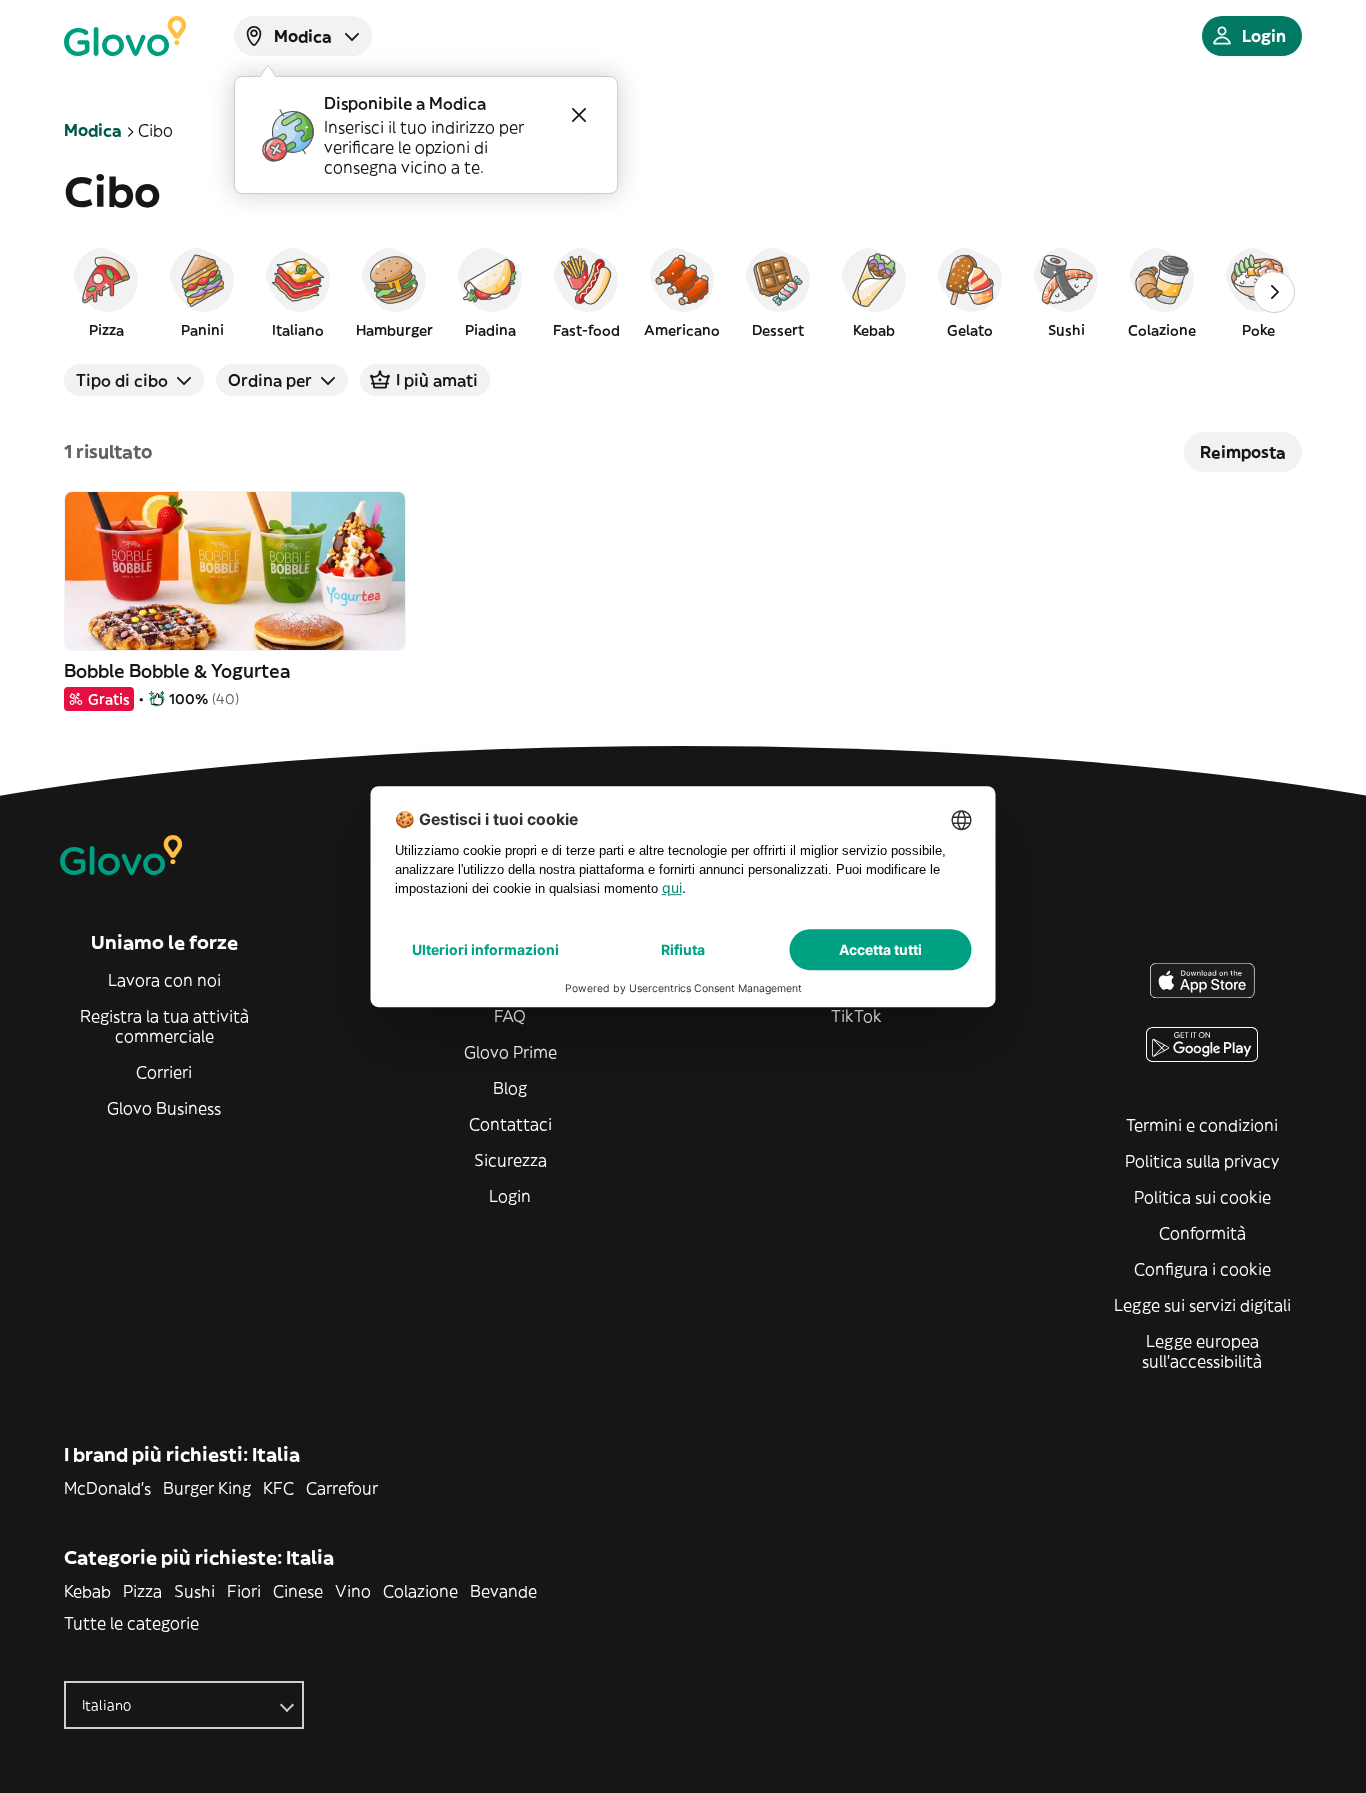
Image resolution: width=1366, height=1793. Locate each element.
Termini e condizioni (1202, 1125)
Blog (510, 1088)
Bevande (503, 1591)
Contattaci (510, 1124)
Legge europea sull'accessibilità (1202, 1351)
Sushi (194, 1591)
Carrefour (342, 1488)
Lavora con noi (164, 980)
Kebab (87, 1591)
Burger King (207, 1488)
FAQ (510, 1016)
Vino (353, 1591)
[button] (106, 292)
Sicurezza (510, 1160)
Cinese (298, 1591)
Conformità (1202, 1233)
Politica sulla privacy (1202, 1161)
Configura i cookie (1202, 1269)
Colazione (420, 1591)
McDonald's (107, 1488)
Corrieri (164, 1072)
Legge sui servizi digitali (1202, 1305)
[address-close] (579, 115)
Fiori (244, 1591)
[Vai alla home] (125, 36)
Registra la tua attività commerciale (164, 1026)
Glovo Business (164, 1108)
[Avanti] (1274, 292)
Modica (93, 130)
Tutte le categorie (131, 1623)
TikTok (856, 1016)
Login (510, 1196)
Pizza (142, 1591)
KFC (278, 1488)
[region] (683, 292)
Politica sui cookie (1202, 1197)
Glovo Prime (510, 1052)
